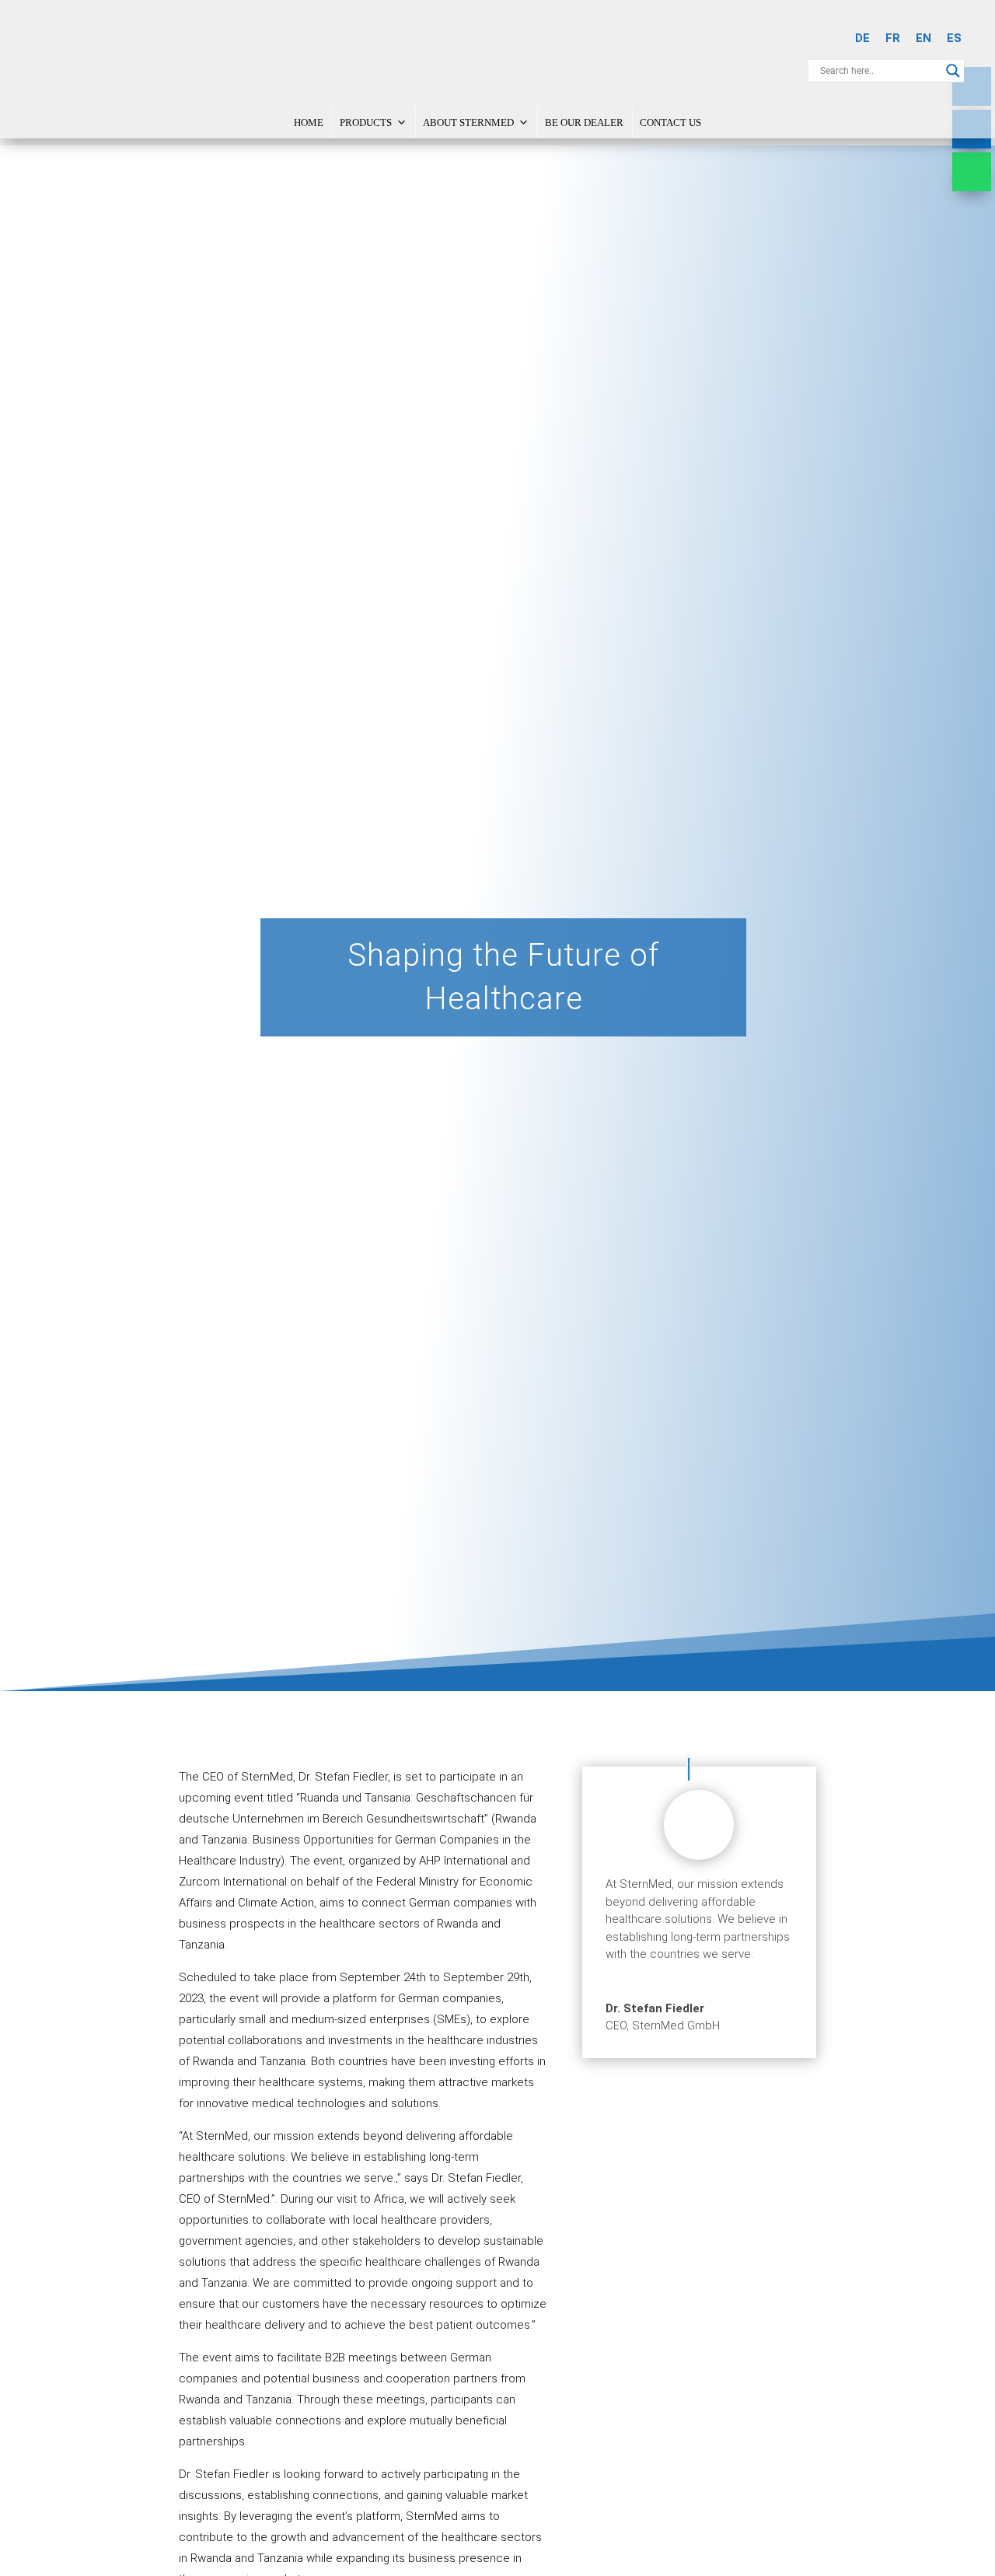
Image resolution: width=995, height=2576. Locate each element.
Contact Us (670, 122)
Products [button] (366, 122)
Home (309, 122)
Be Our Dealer (584, 122)
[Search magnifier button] (953, 71)
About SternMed (468, 122)
